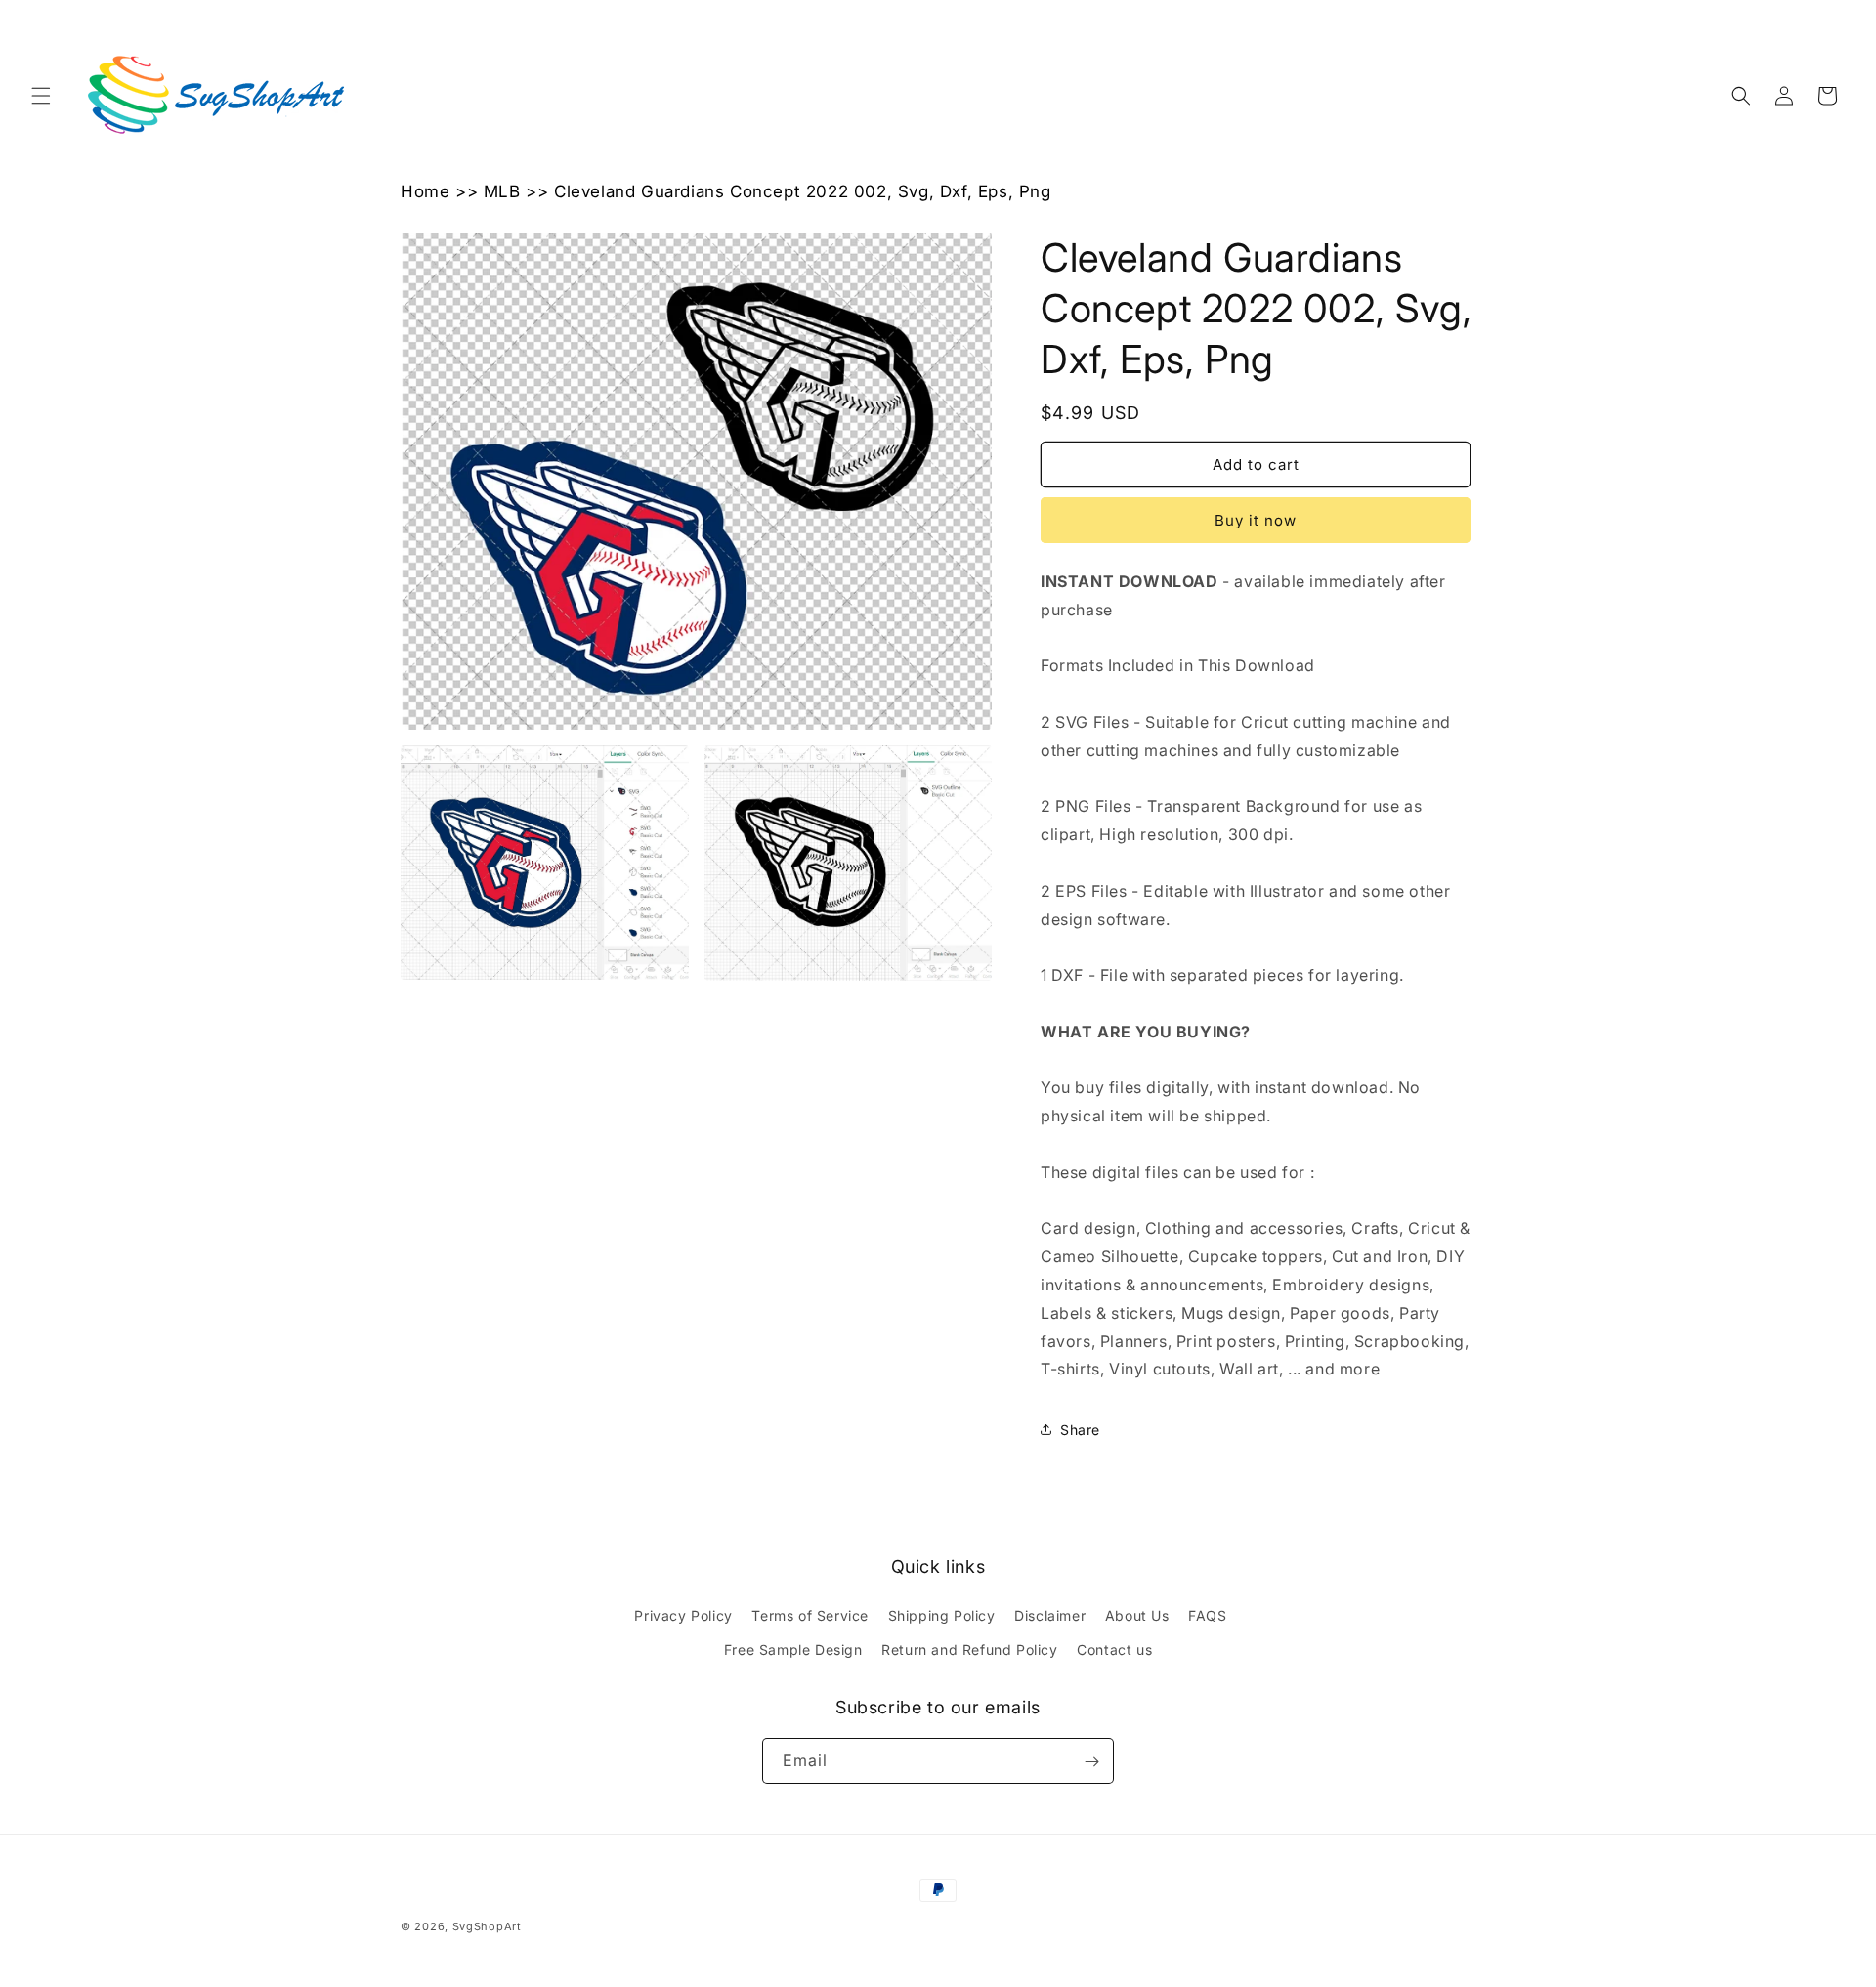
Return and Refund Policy (969, 1649)
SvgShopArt (487, 1926)
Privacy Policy (683, 1615)
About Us (1137, 1615)
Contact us (1114, 1649)
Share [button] (1080, 1430)
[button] (41, 96)
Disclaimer (1050, 1615)
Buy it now (1256, 520)
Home (425, 191)
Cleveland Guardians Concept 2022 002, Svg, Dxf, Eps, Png (803, 191)
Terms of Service (810, 1615)
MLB (502, 191)
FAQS (1207, 1615)
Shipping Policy (942, 1615)
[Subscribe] (1091, 1762)
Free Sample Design (793, 1649)
